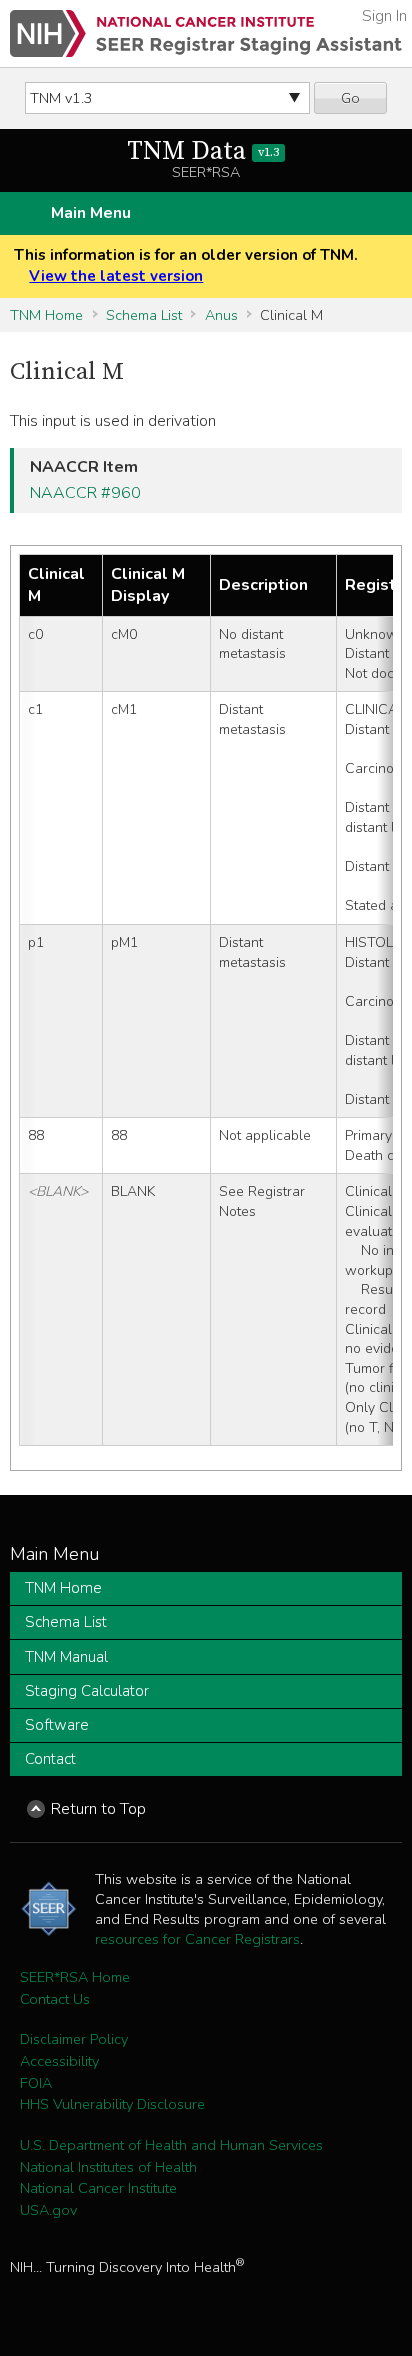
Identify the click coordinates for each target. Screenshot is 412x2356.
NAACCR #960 (85, 493)
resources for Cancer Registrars (197, 1939)
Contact (50, 1759)
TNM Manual (66, 1657)
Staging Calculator (87, 1691)
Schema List (144, 315)
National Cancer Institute (98, 2188)
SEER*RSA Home (75, 1977)
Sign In (384, 16)
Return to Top (98, 1809)
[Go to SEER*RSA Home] (206, 33)
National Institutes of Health (108, 2167)
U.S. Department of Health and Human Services (171, 2145)
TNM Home (46, 315)
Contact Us (55, 1999)
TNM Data (203, 151)
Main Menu (91, 213)
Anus (221, 315)
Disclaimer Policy (74, 2039)
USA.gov (48, 2210)
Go (350, 98)
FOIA (36, 2083)
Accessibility (59, 2061)
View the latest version (116, 276)
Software (57, 1725)
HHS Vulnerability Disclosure (112, 2104)
